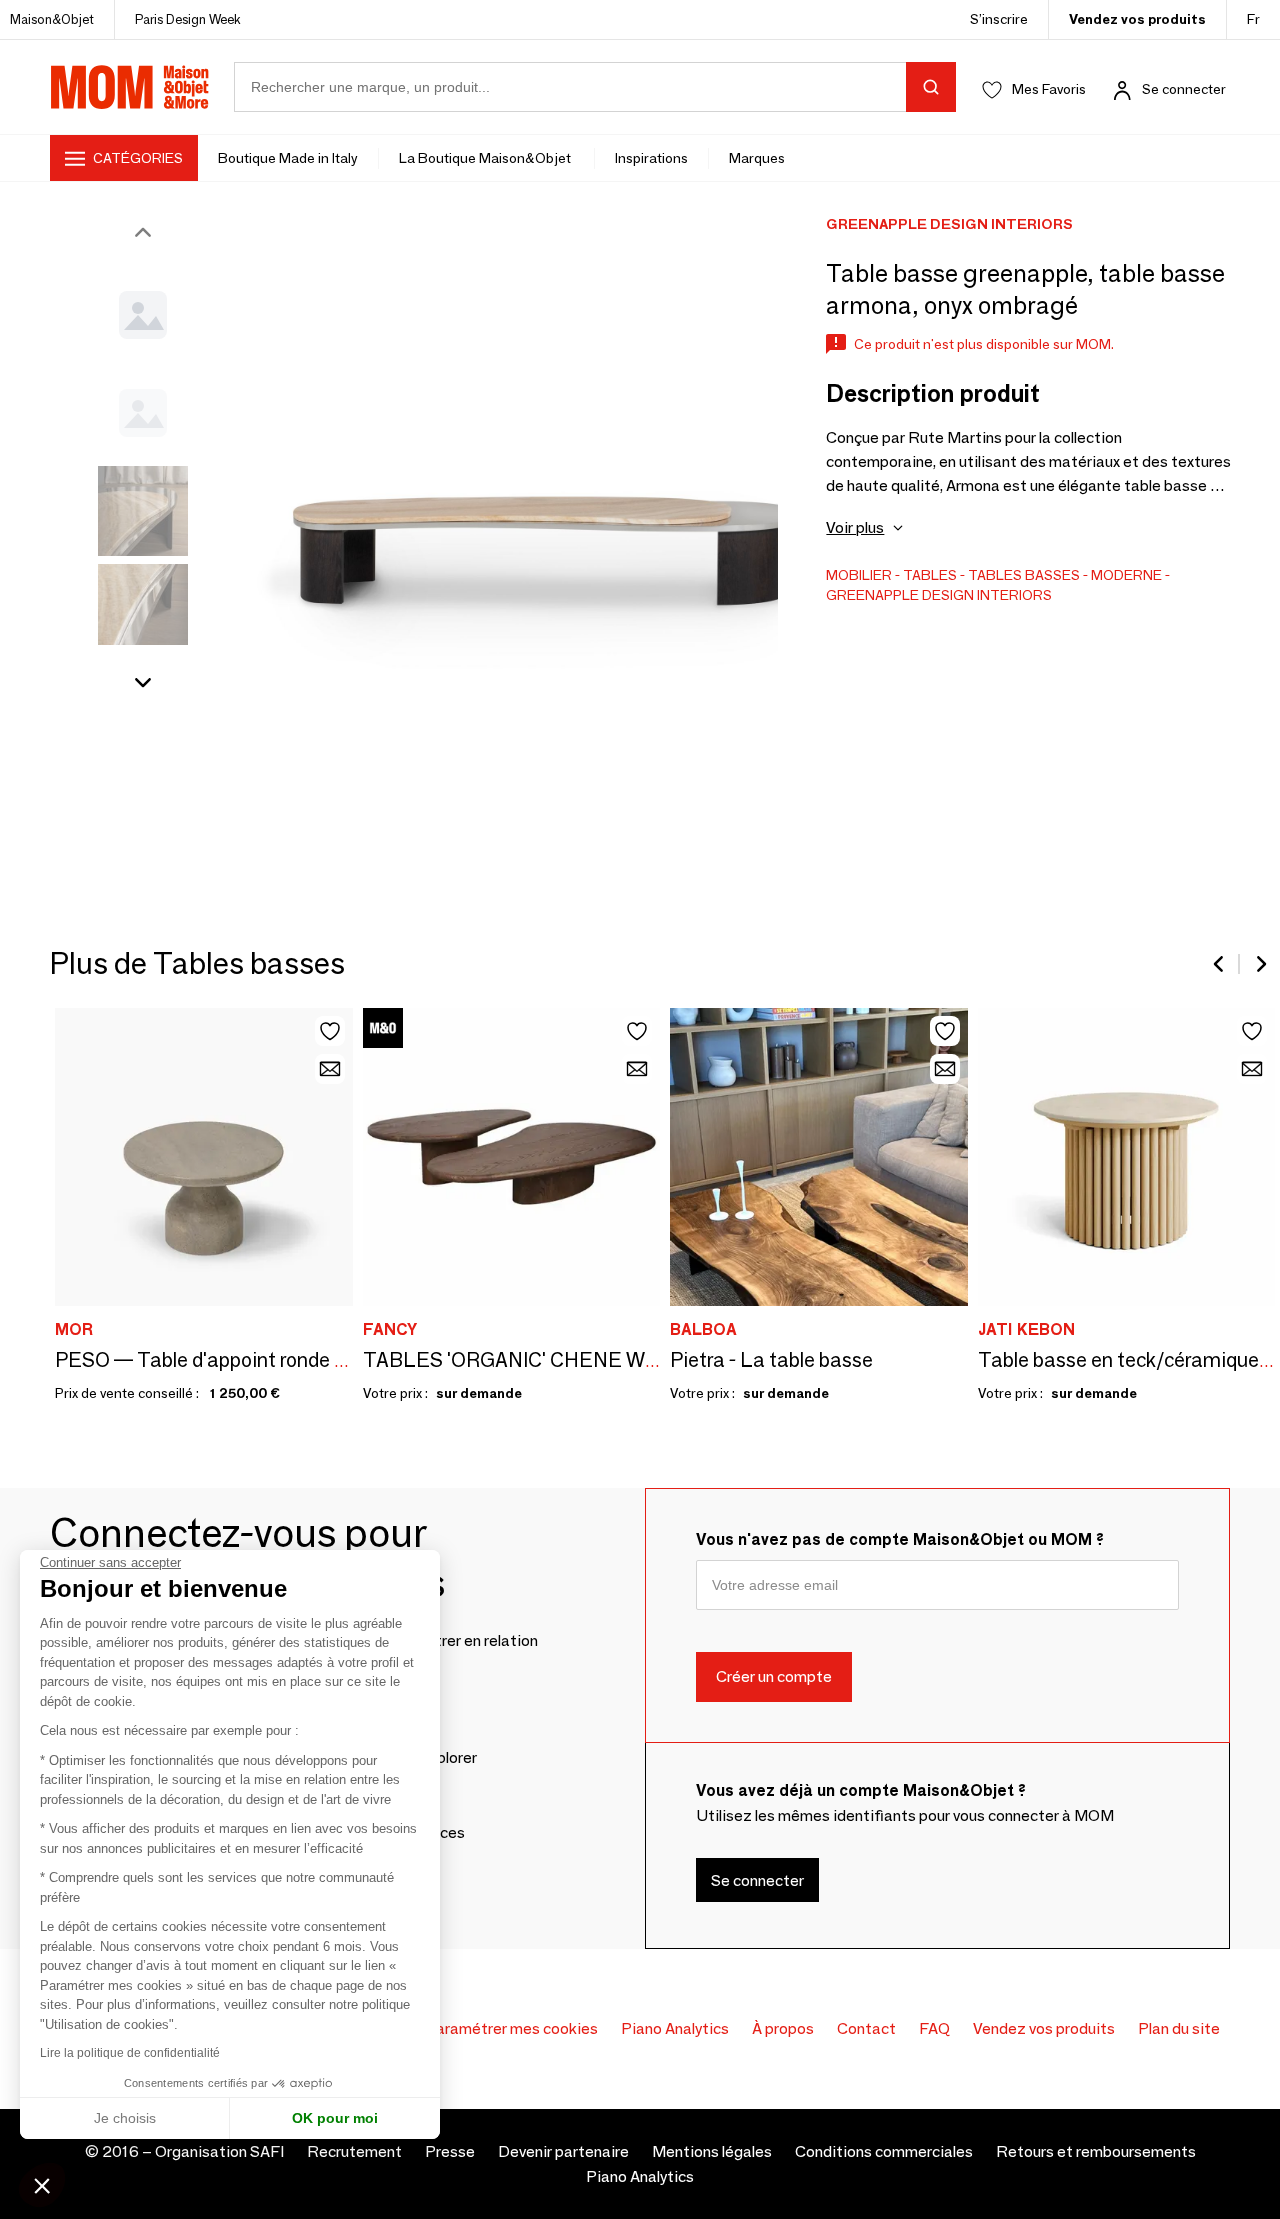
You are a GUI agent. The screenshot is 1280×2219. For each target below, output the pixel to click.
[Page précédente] (1220, 964)
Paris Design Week (188, 19)
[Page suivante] (1260, 964)
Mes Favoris (1049, 89)
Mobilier (859, 575)
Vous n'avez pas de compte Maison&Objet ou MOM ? (900, 1539)
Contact (866, 2028)
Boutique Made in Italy (288, 158)
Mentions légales (712, 2151)
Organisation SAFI (219, 2151)
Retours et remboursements (1096, 2151)
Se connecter (1184, 89)
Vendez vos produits (1137, 19)
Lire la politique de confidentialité (130, 2053)
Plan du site (1179, 2028)
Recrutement (354, 2151)
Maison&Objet (52, 19)
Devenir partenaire (563, 2151)
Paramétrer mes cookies (511, 2028)
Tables (930, 575)
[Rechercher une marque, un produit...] (931, 87)
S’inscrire (999, 19)
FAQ (934, 2028)
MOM (130, 87)
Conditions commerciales (884, 2151)
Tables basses (1024, 575)
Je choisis (125, 2118)
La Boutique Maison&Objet (486, 158)
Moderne (1126, 575)
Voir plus (855, 527)
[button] (42, 2185)
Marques (757, 158)
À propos (783, 2028)
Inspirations (651, 158)
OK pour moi (335, 2118)
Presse (450, 2151)
